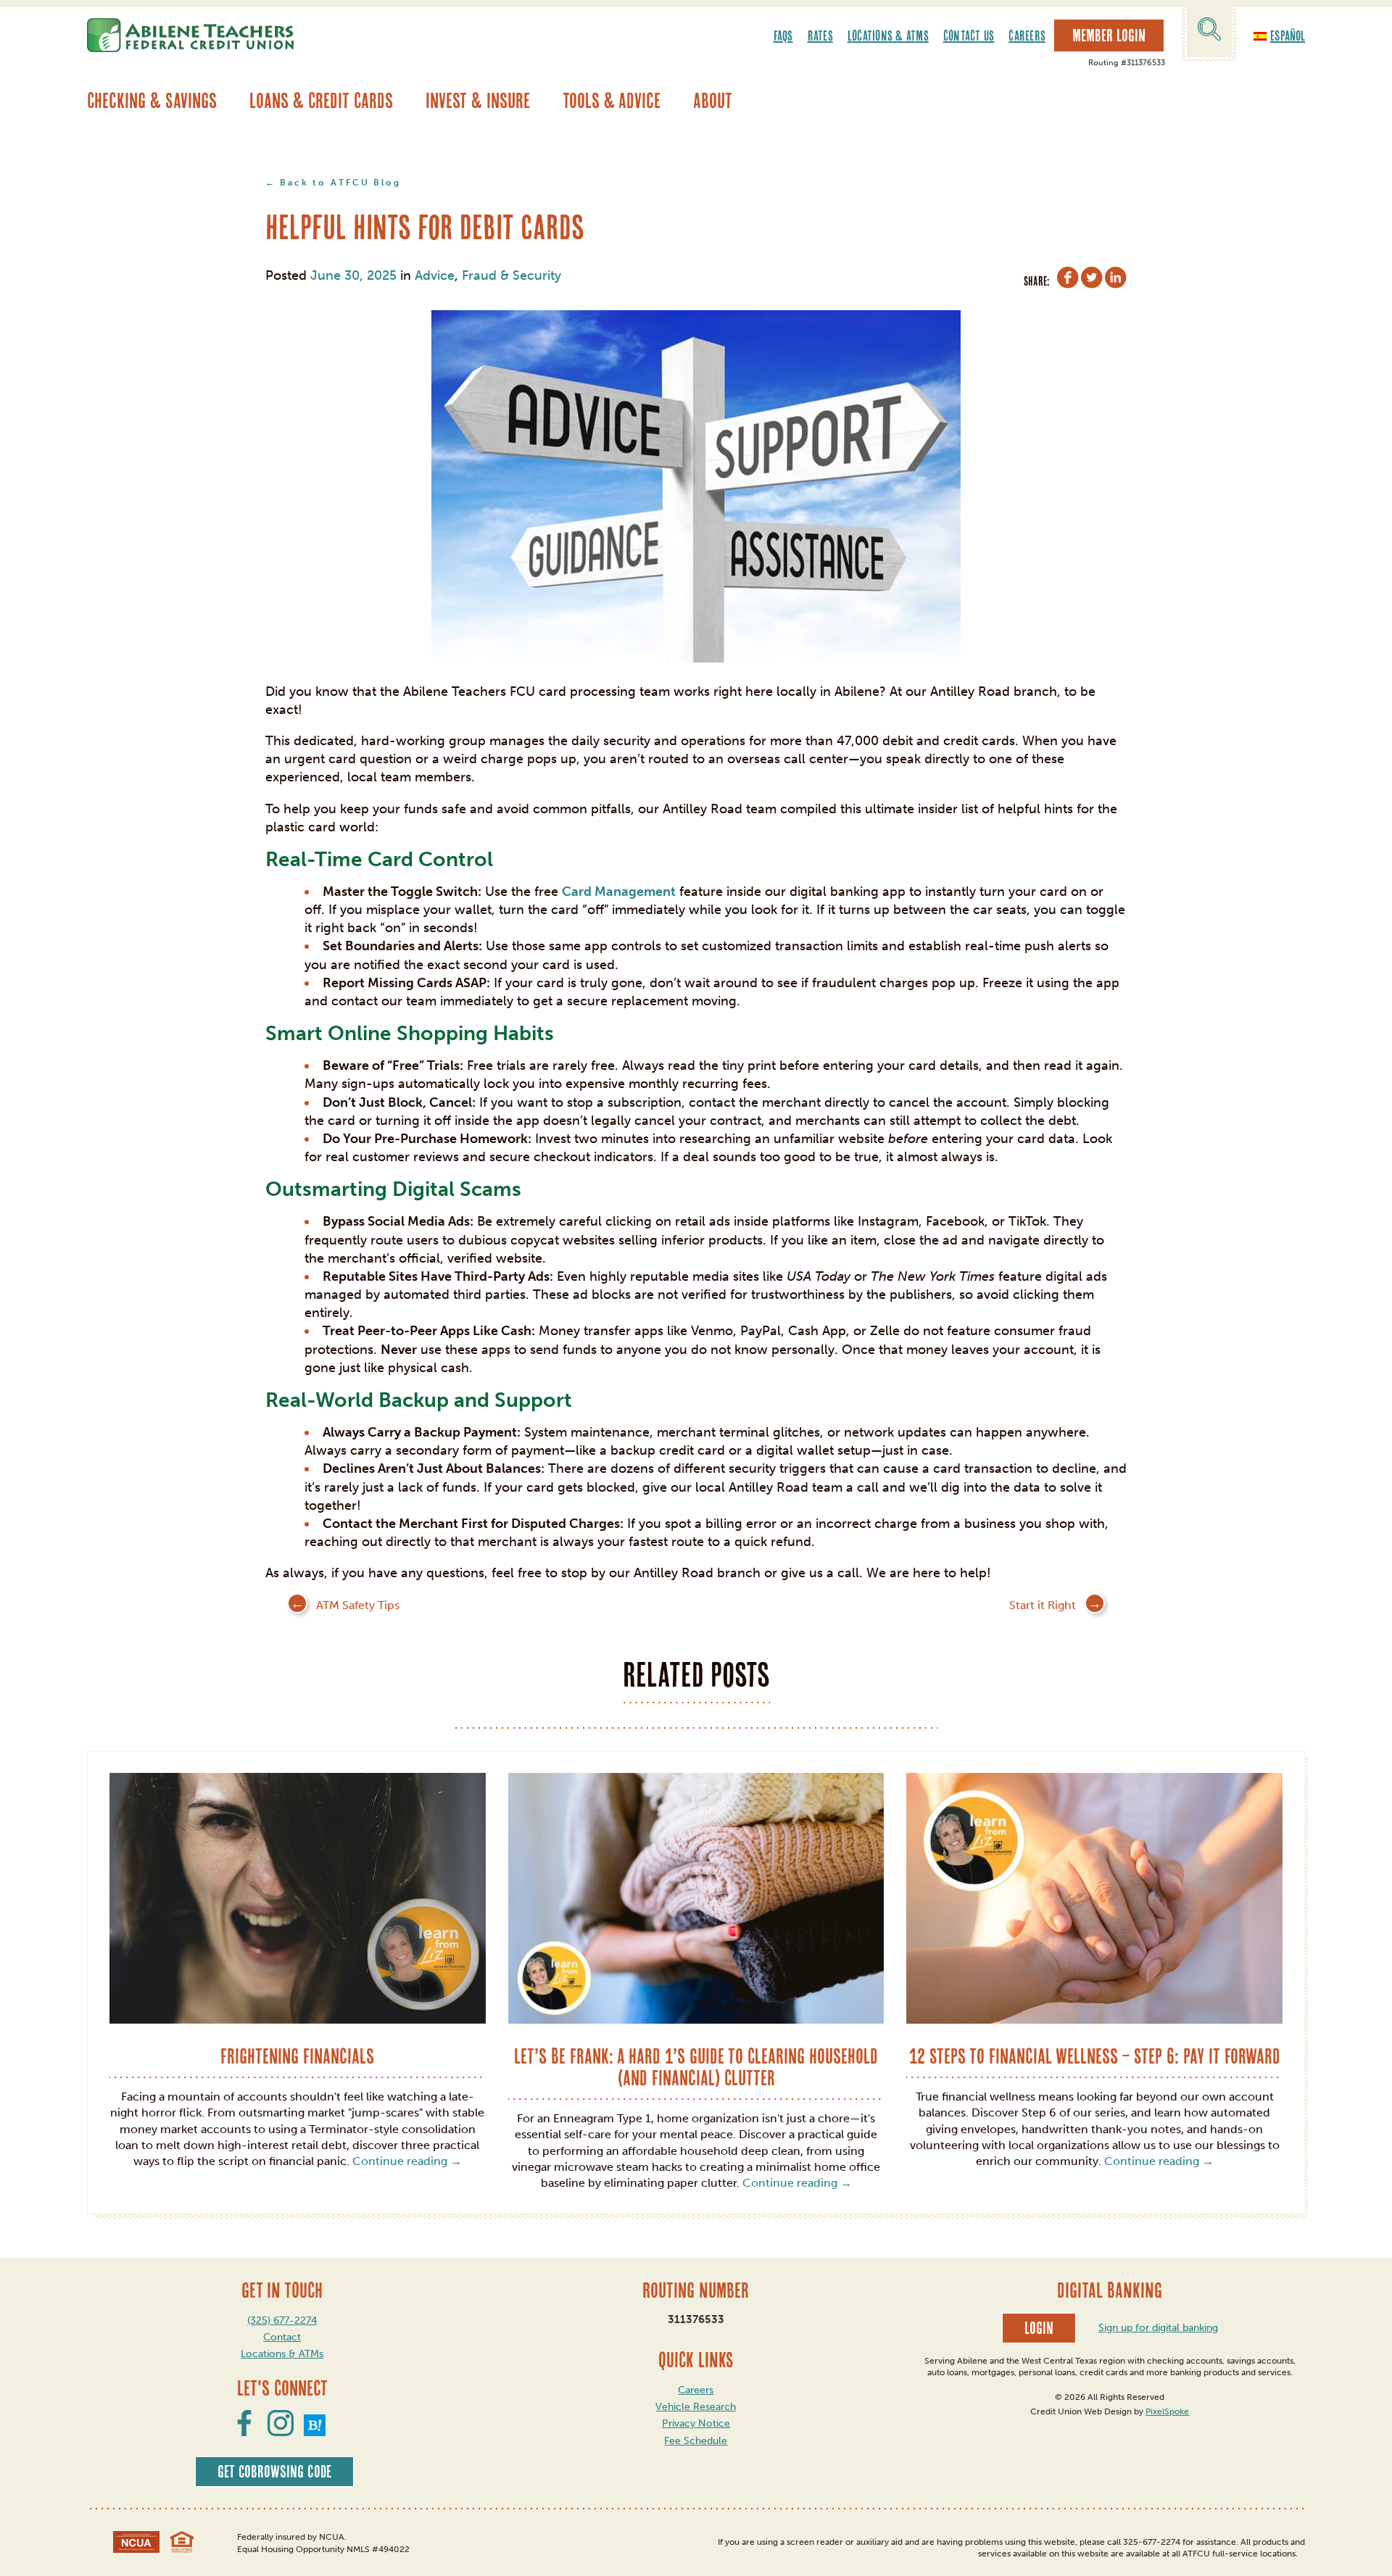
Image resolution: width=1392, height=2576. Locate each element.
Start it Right (1043, 1605)
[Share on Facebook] (244, 2432)
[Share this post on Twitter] (1092, 280)
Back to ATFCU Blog (340, 183)
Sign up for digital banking (1158, 2328)
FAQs (783, 36)
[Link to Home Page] (190, 35)
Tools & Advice (612, 100)
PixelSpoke (1167, 2411)
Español (1288, 36)
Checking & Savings (152, 100)
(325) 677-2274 (282, 2321)
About (713, 100)
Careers (1027, 36)
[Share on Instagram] (281, 2432)
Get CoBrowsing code (274, 2472)
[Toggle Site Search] (1209, 32)
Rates (820, 36)
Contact (282, 2337)
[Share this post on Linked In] (1116, 280)
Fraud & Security (511, 275)
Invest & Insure (478, 100)
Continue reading (407, 2161)
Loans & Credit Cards (321, 100)
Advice (435, 275)
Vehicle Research (696, 2407)
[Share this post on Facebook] (1068, 280)
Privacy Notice (696, 2423)
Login (1039, 2328)
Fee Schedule (696, 2441)
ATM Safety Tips (358, 1605)
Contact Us (969, 36)
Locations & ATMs (888, 36)
